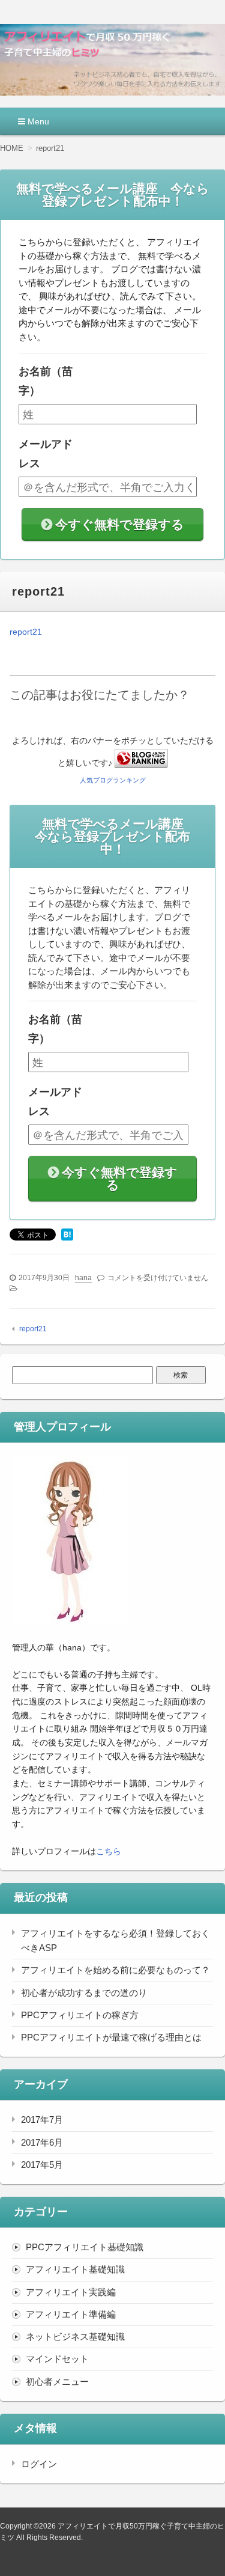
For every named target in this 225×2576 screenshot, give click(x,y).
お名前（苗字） (46, 381)
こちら (109, 1851)
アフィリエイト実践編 (71, 2292)
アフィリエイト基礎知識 (75, 2269)
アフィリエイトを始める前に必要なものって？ (115, 1970)
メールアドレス (46, 454)
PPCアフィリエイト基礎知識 (85, 2247)
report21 (26, 632)
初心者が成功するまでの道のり (84, 1993)
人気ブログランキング (113, 780)
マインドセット (57, 2359)
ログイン (39, 2464)
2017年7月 (42, 2120)
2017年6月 (42, 2142)
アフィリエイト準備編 (71, 2314)
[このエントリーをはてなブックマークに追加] (67, 1236)
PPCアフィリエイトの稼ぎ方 (80, 2015)
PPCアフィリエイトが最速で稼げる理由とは (111, 2037)
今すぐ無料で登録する (120, 524)
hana (83, 1278)
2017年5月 (42, 2165)
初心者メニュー (57, 2382)
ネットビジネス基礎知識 (75, 2336)
